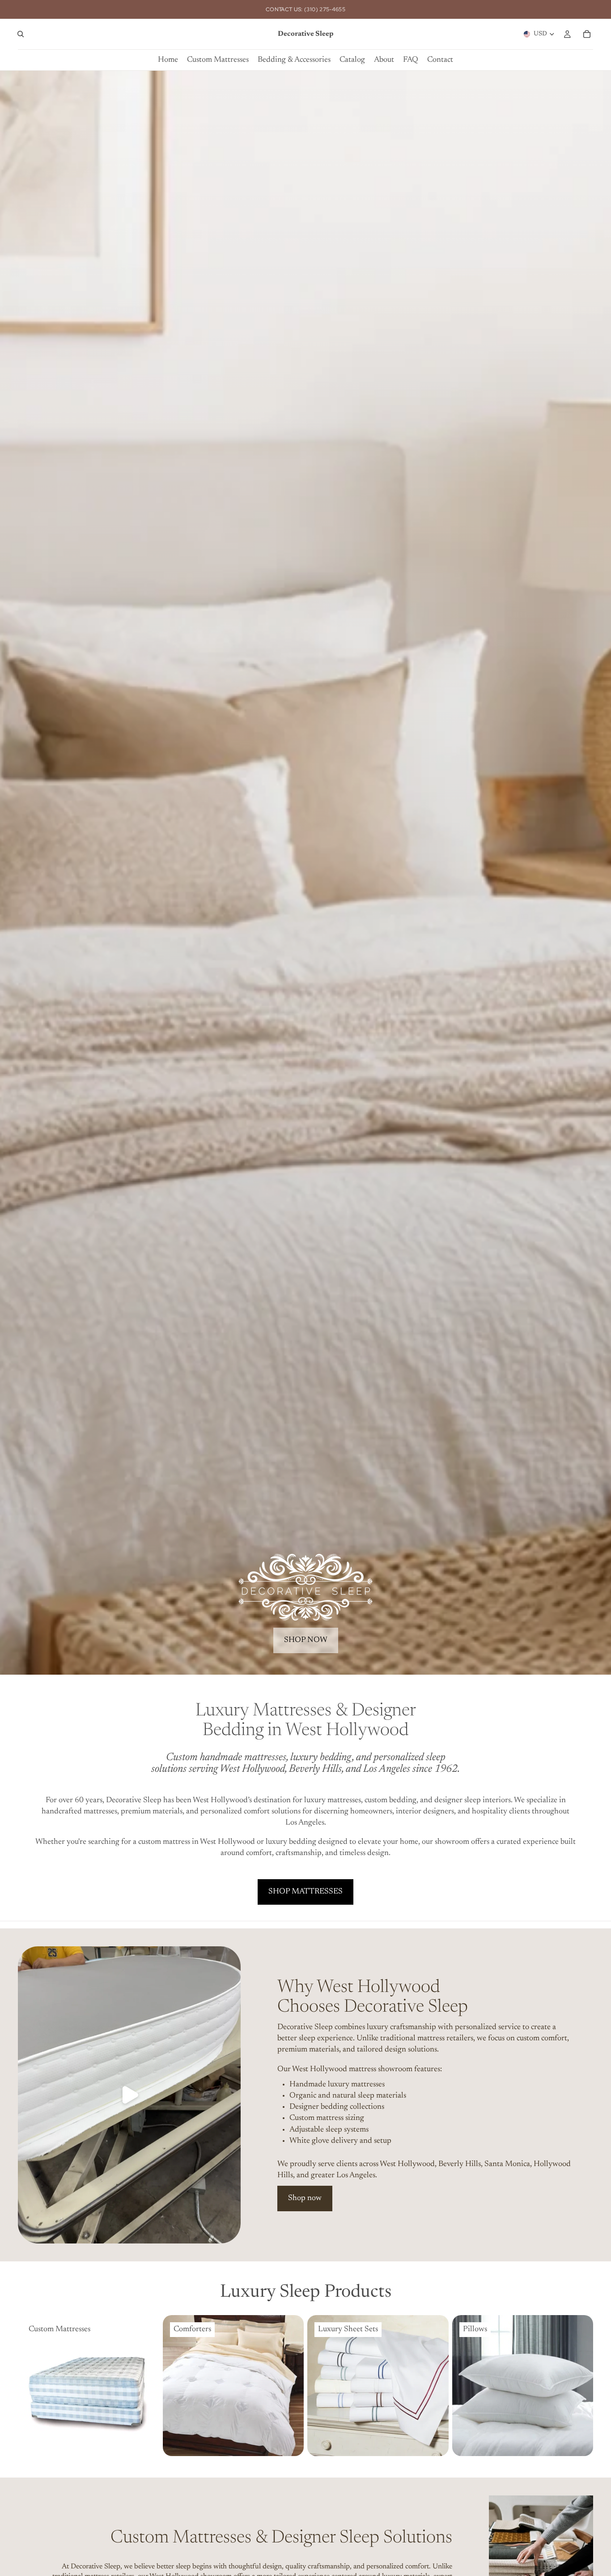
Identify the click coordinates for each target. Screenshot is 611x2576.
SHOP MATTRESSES (305, 1892)
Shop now (305, 2198)
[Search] (21, 34)
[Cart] (587, 34)
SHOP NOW (306, 1640)
